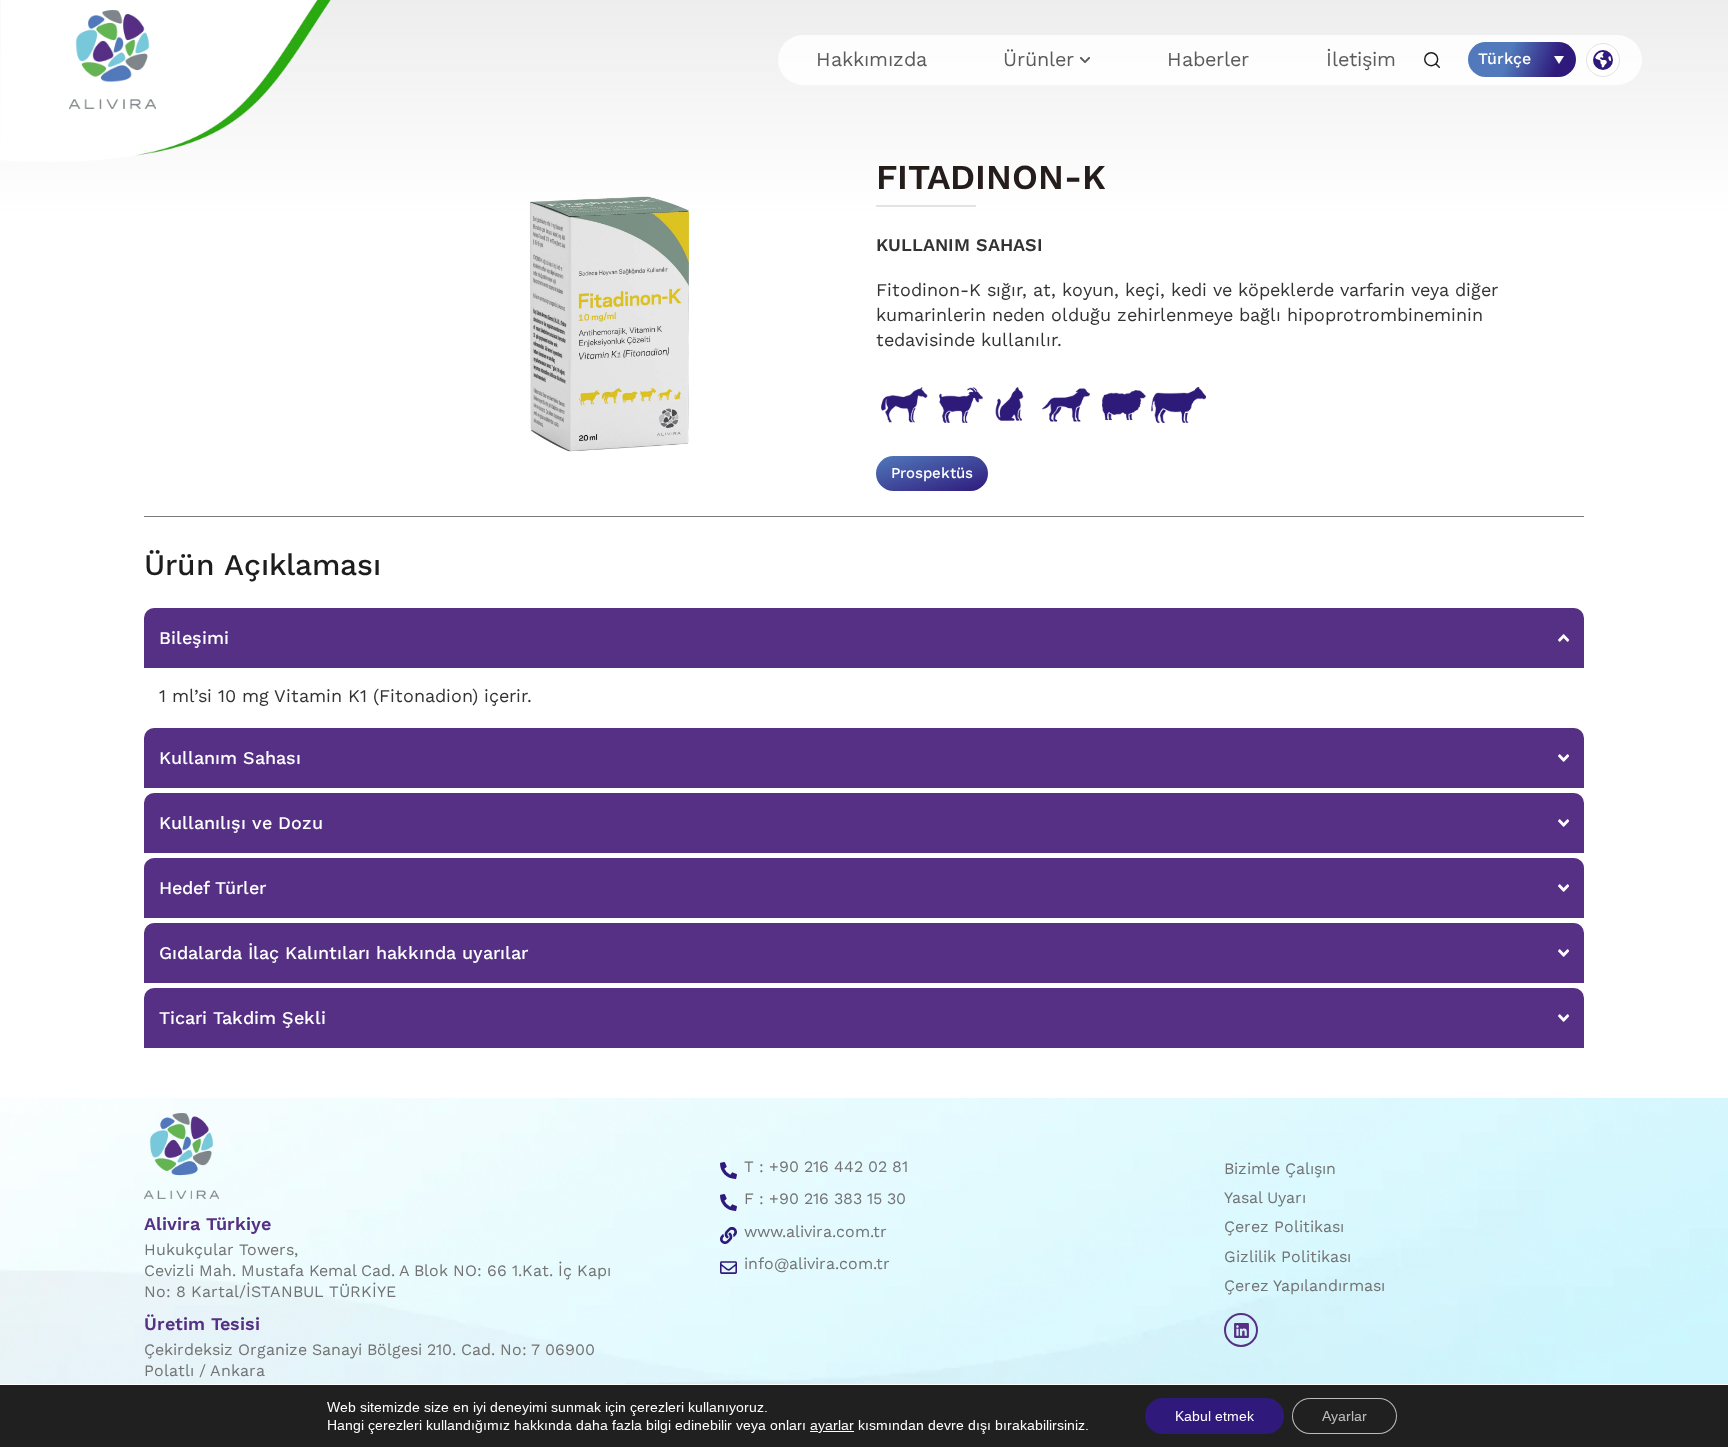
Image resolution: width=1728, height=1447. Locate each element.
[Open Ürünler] (1085, 60)
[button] (1432, 61)
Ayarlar (1344, 1416)
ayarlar (832, 1425)
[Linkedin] (1241, 1330)
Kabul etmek (1214, 1416)
